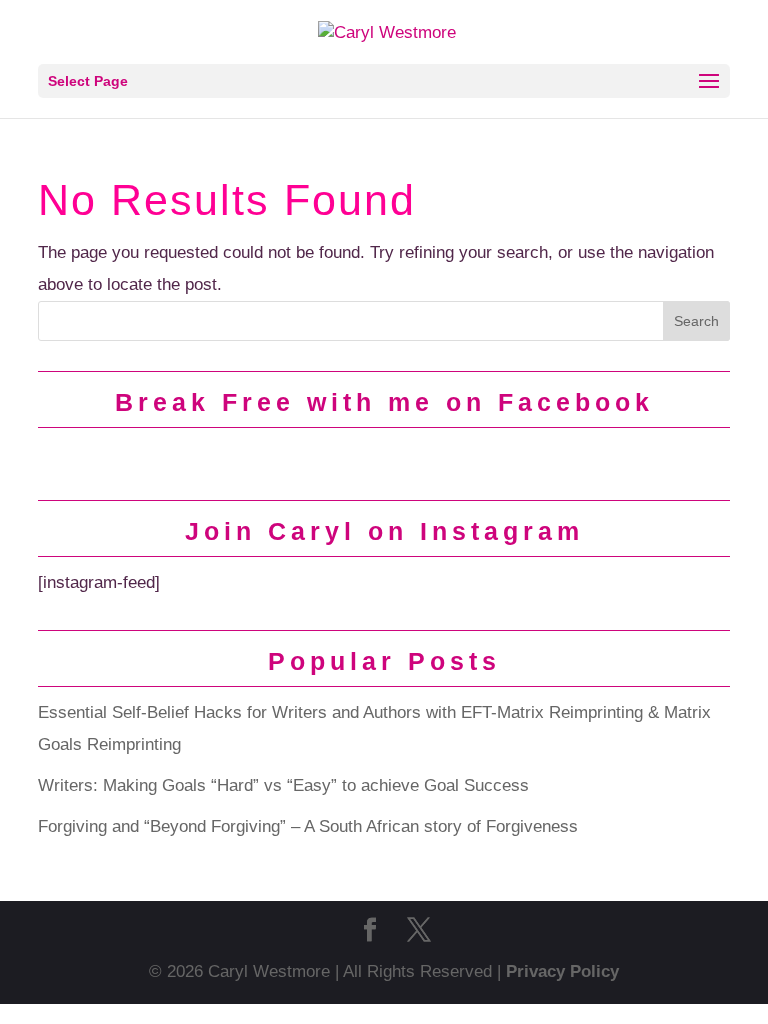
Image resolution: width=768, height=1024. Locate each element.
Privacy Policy (562, 971)
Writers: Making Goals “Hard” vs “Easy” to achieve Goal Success (283, 785)
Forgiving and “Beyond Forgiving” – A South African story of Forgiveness (308, 826)
